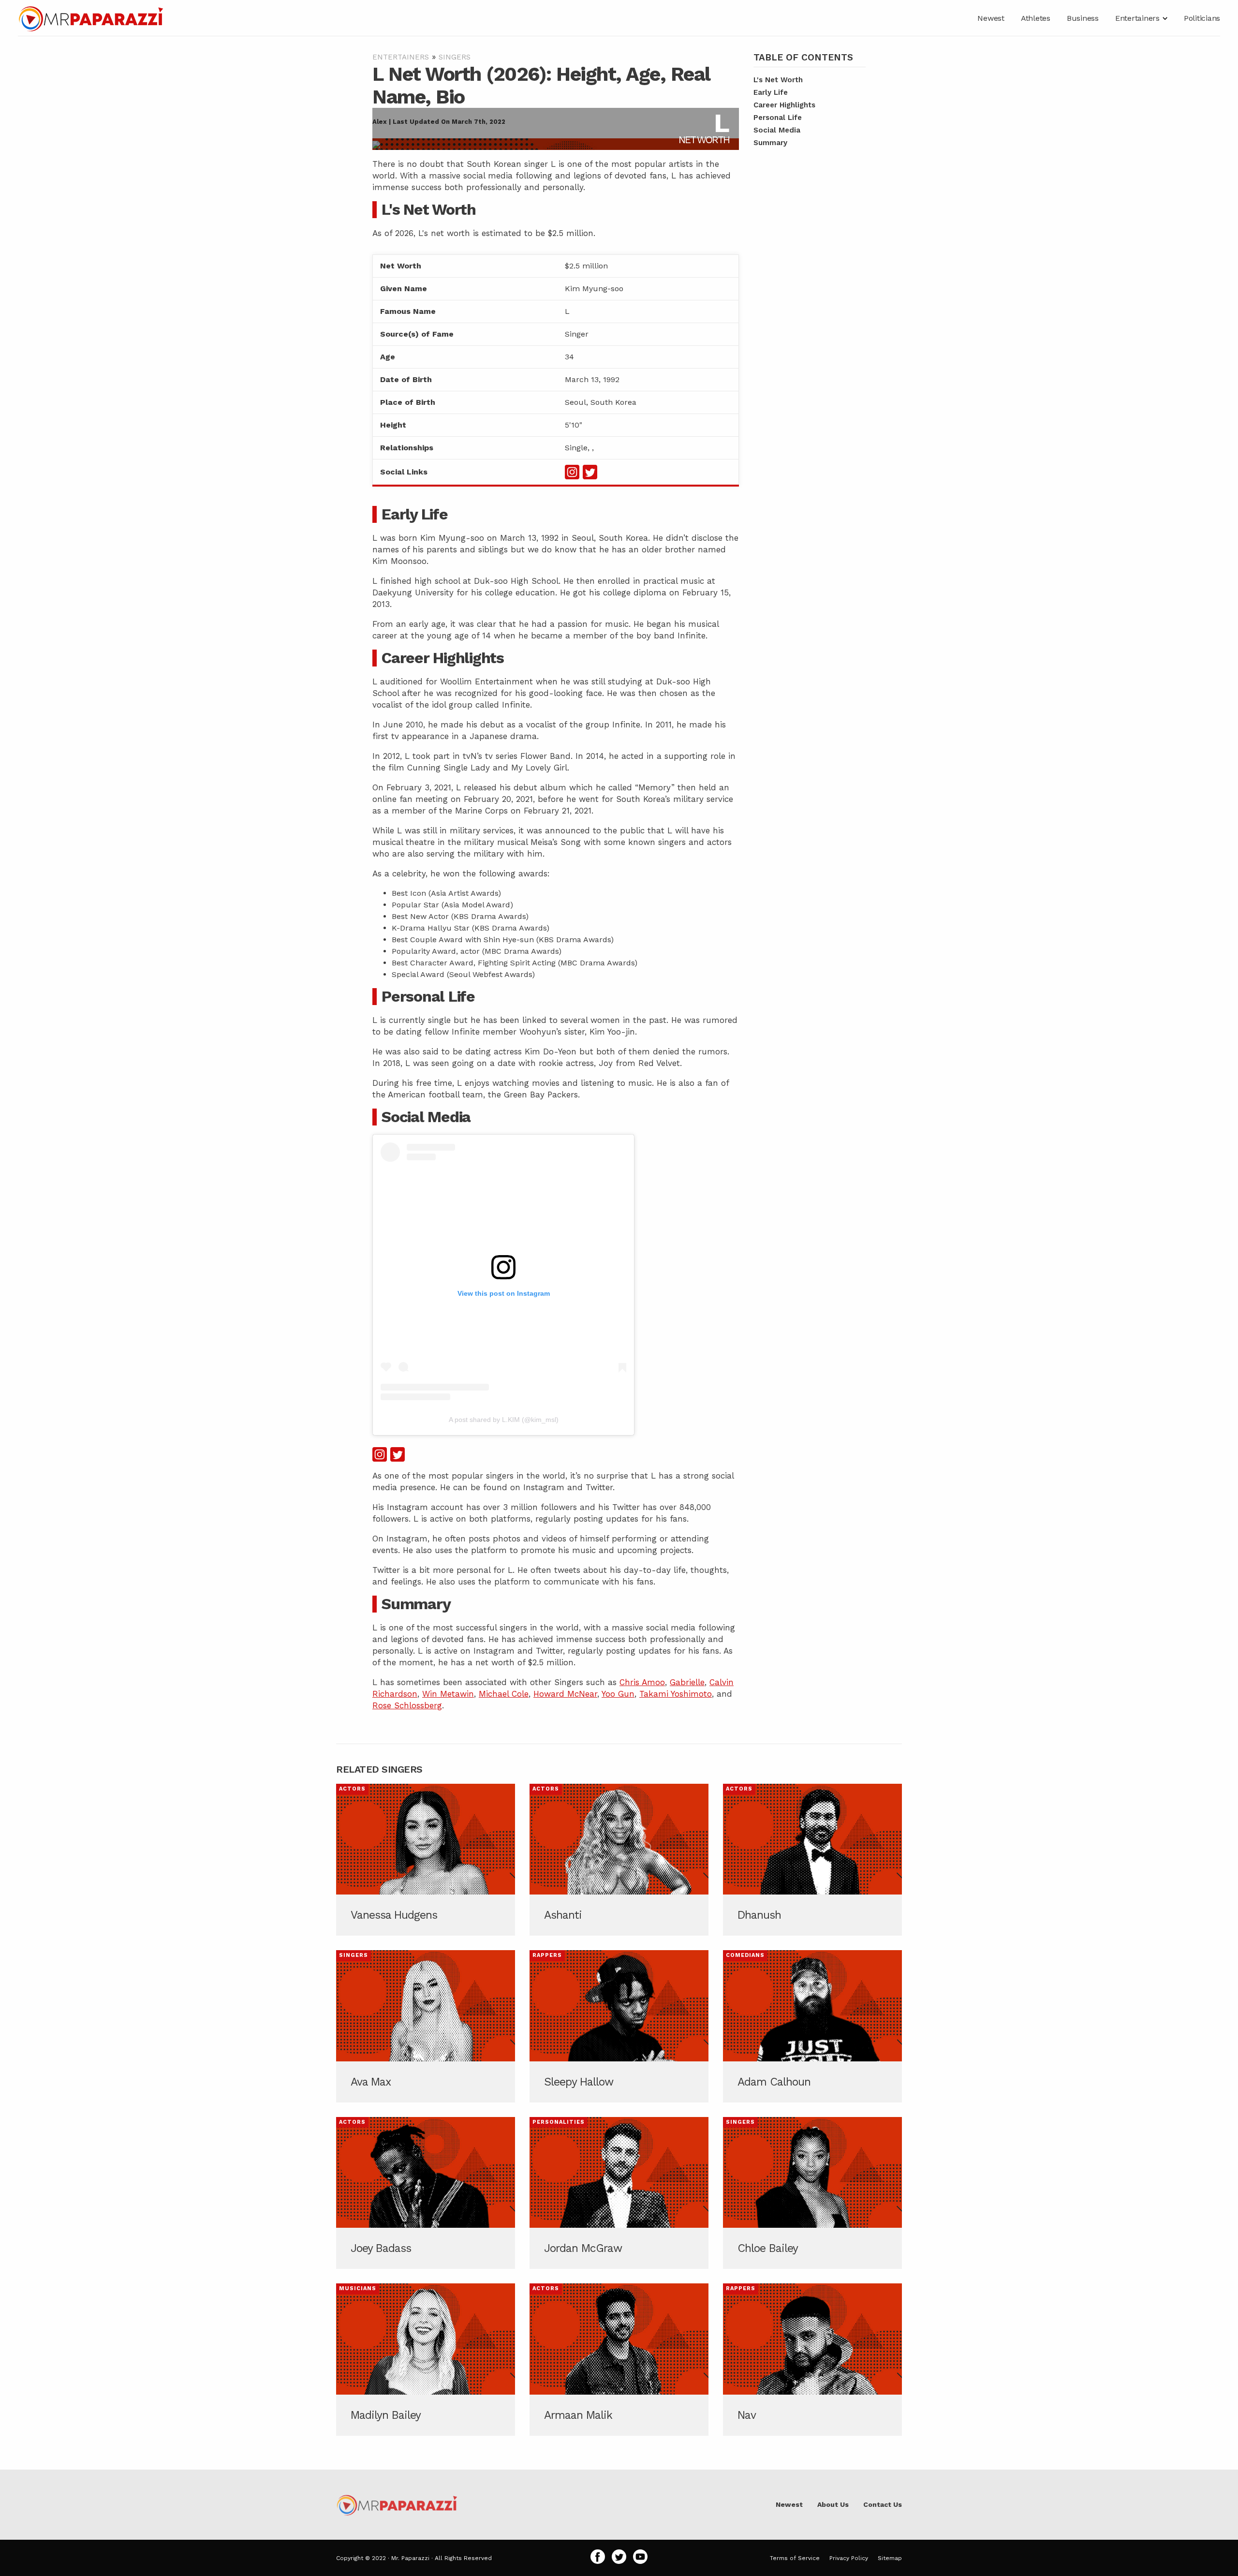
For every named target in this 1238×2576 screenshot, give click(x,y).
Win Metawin (448, 1694)
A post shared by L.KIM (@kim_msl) (504, 1420)
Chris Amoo (642, 1682)
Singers (455, 57)
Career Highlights (784, 105)
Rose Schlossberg (407, 1705)
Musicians (358, 2288)
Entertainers (401, 57)
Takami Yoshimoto (676, 1694)
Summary (770, 143)
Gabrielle (687, 1682)
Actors (352, 1789)
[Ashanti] (619, 1860)
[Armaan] (619, 2359)
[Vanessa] (426, 1860)
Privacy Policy (849, 2558)
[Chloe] (812, 2193)
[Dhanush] (812, 1860)
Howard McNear (565, 1694)
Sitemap (890, 2558)
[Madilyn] (426, 2359)
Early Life (771, 93)
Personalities (559, 2122)
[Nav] (812, 2359)
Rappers (547, 1955)
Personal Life (778, 118)
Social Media (777, 131)
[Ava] (426, 2026)
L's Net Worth (778, 80)
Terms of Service (795, 2558)
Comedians (745, 1955)
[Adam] (812, 2026)
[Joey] (426, 2193)
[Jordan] (619, 2193)
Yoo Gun (618, 1694)
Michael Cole (504, 1694)
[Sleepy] (619, 2026)
